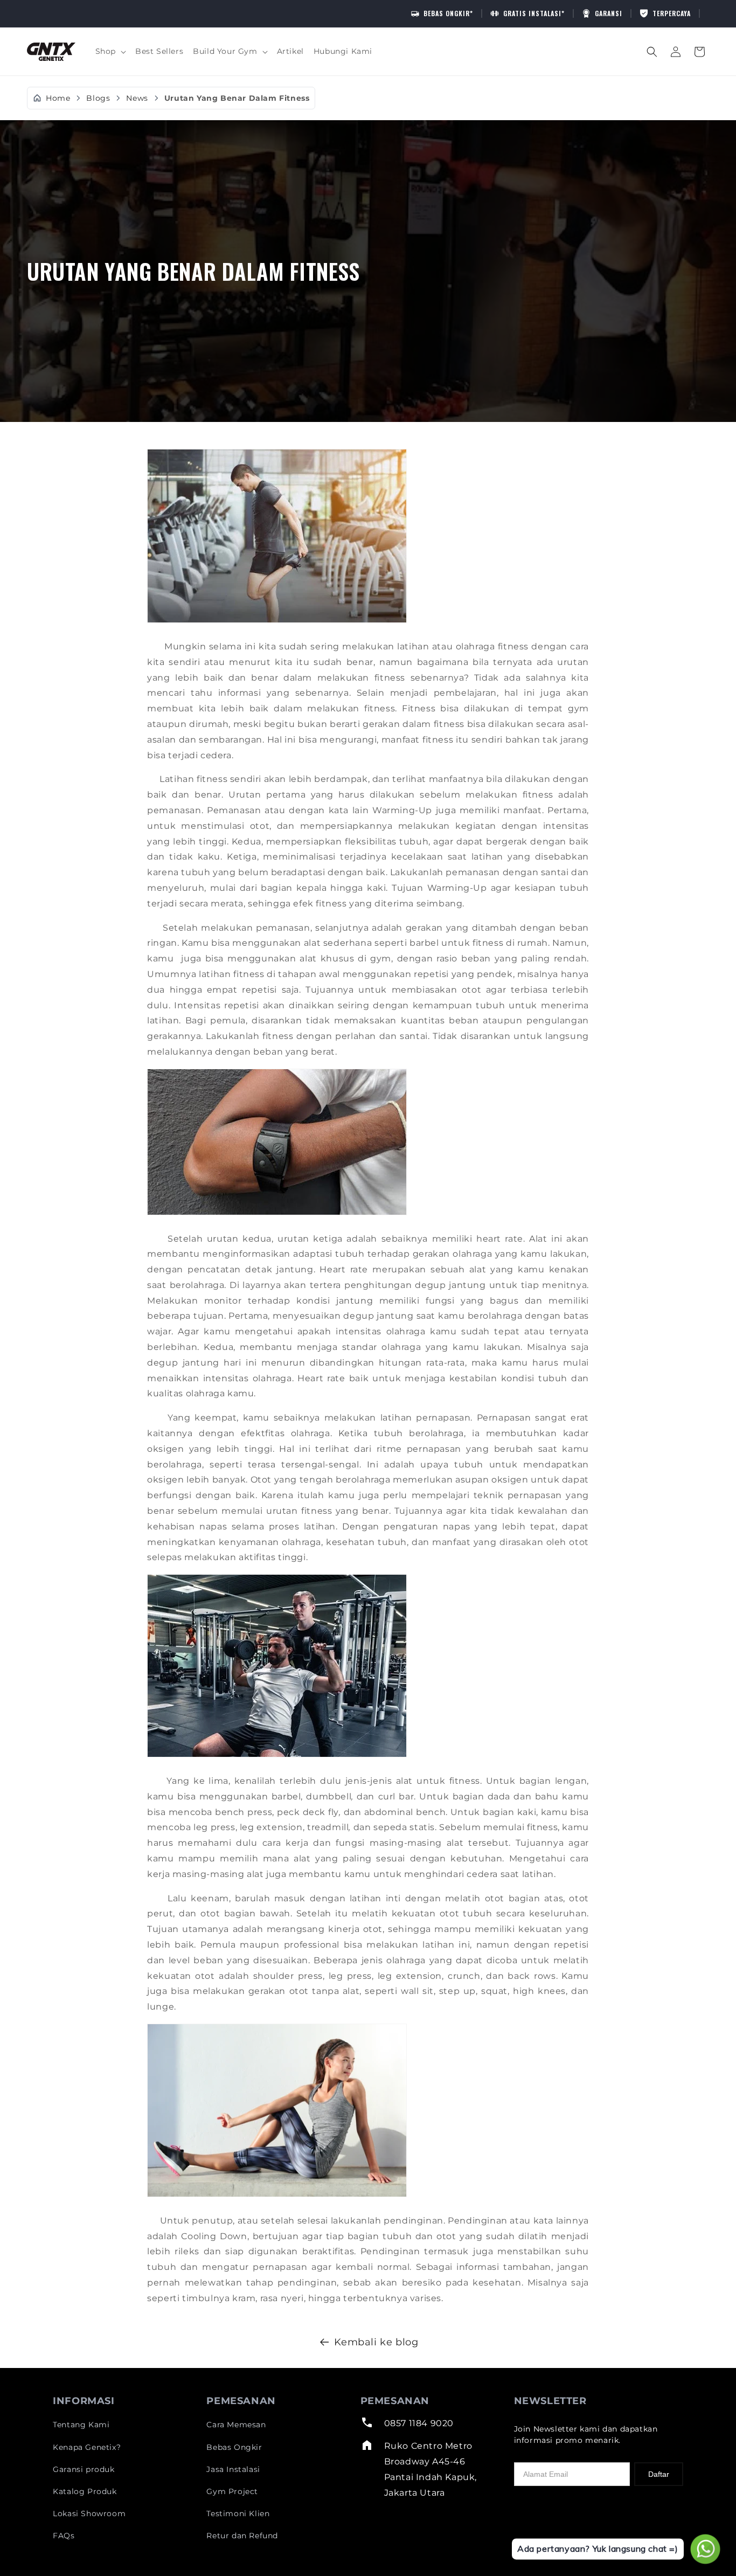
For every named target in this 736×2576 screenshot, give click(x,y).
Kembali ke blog (376, 2342)
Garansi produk (84, 2469)
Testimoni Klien (238, 2513)
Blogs (98, 98)
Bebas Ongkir (234, 2447)
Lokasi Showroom (89, 2513)
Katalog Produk (85, 2491)
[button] (110, 51)
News (137, 98)
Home (58, 98)
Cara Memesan (236, 2425)
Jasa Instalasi (233, 2469)
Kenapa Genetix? (87, 2447)
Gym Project (232, 2491)
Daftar (659, 2474)
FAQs (64, 2536)
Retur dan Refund (242, 2536)
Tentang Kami (81, 2425)
